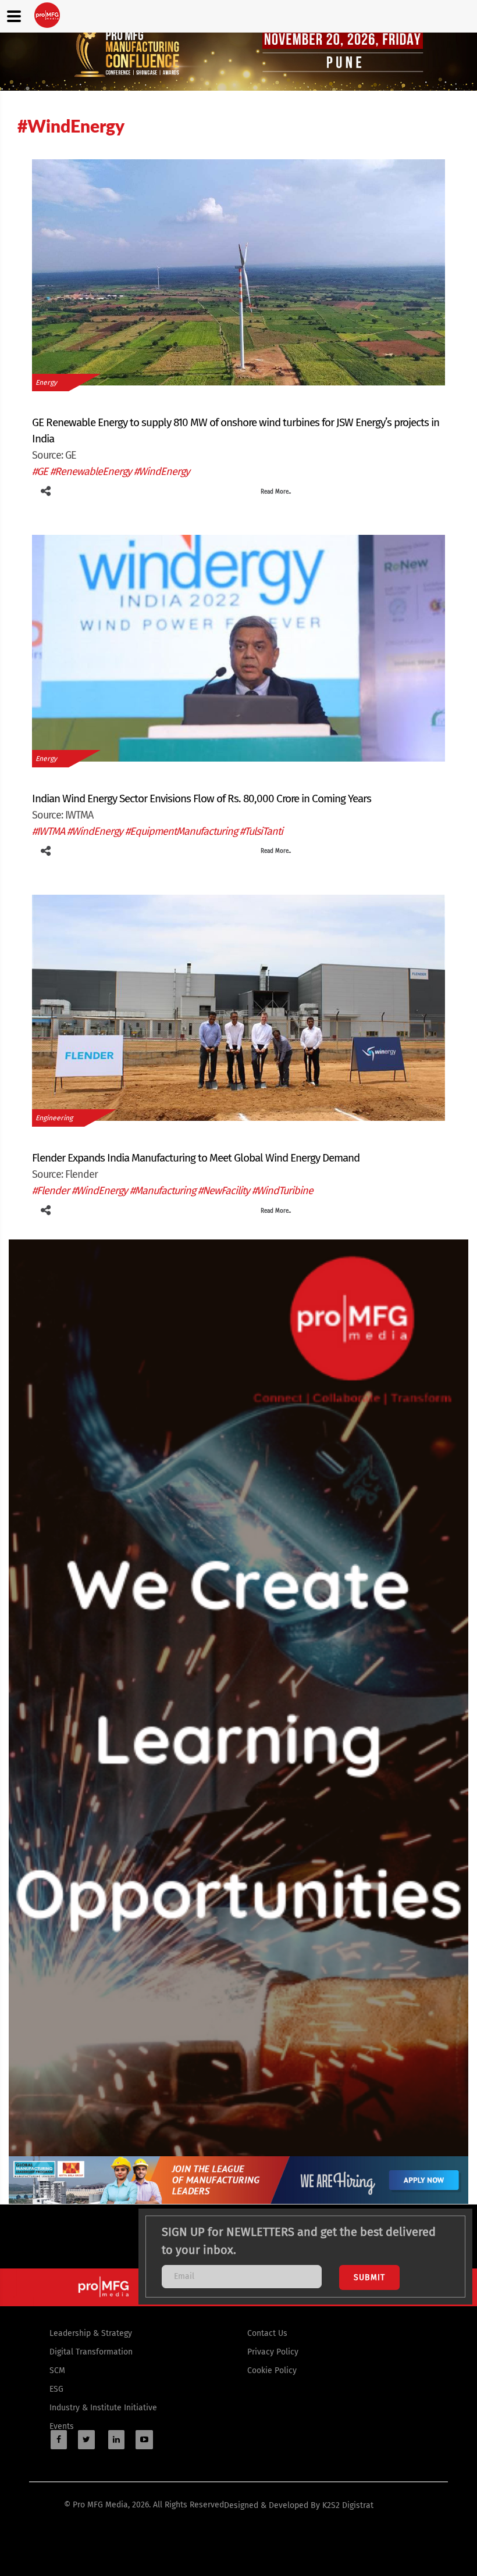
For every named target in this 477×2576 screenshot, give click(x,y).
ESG (56, 2389)
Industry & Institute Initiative (103, 2408)
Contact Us (267, 2333)
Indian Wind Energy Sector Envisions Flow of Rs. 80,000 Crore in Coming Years (202, 798)
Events (62, 2426)
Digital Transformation (91, 2352)
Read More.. (276, 492)
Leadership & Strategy (91, 2333)
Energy (46, 383)
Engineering (54, 1118)
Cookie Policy (272, 2370)
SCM (57, 2370)
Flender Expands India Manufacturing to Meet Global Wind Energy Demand (196, 1158)
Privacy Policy (273, 2352)
